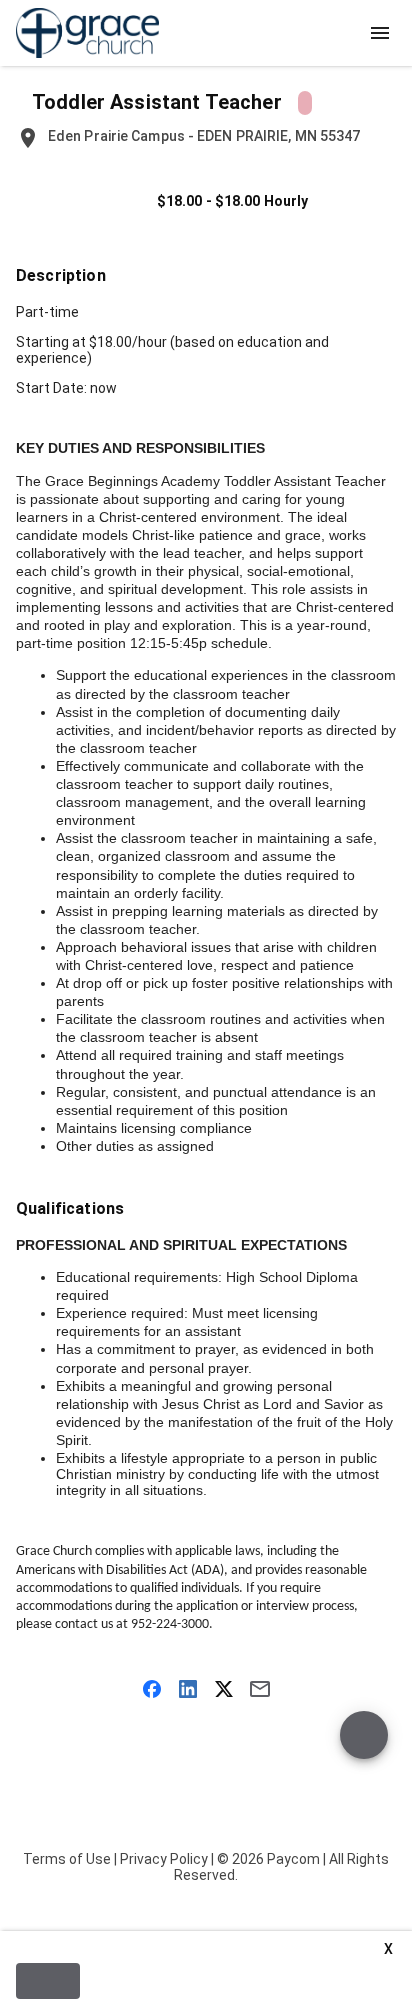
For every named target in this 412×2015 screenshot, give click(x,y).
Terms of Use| (70, 1859)
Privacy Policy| (167, 1859)
